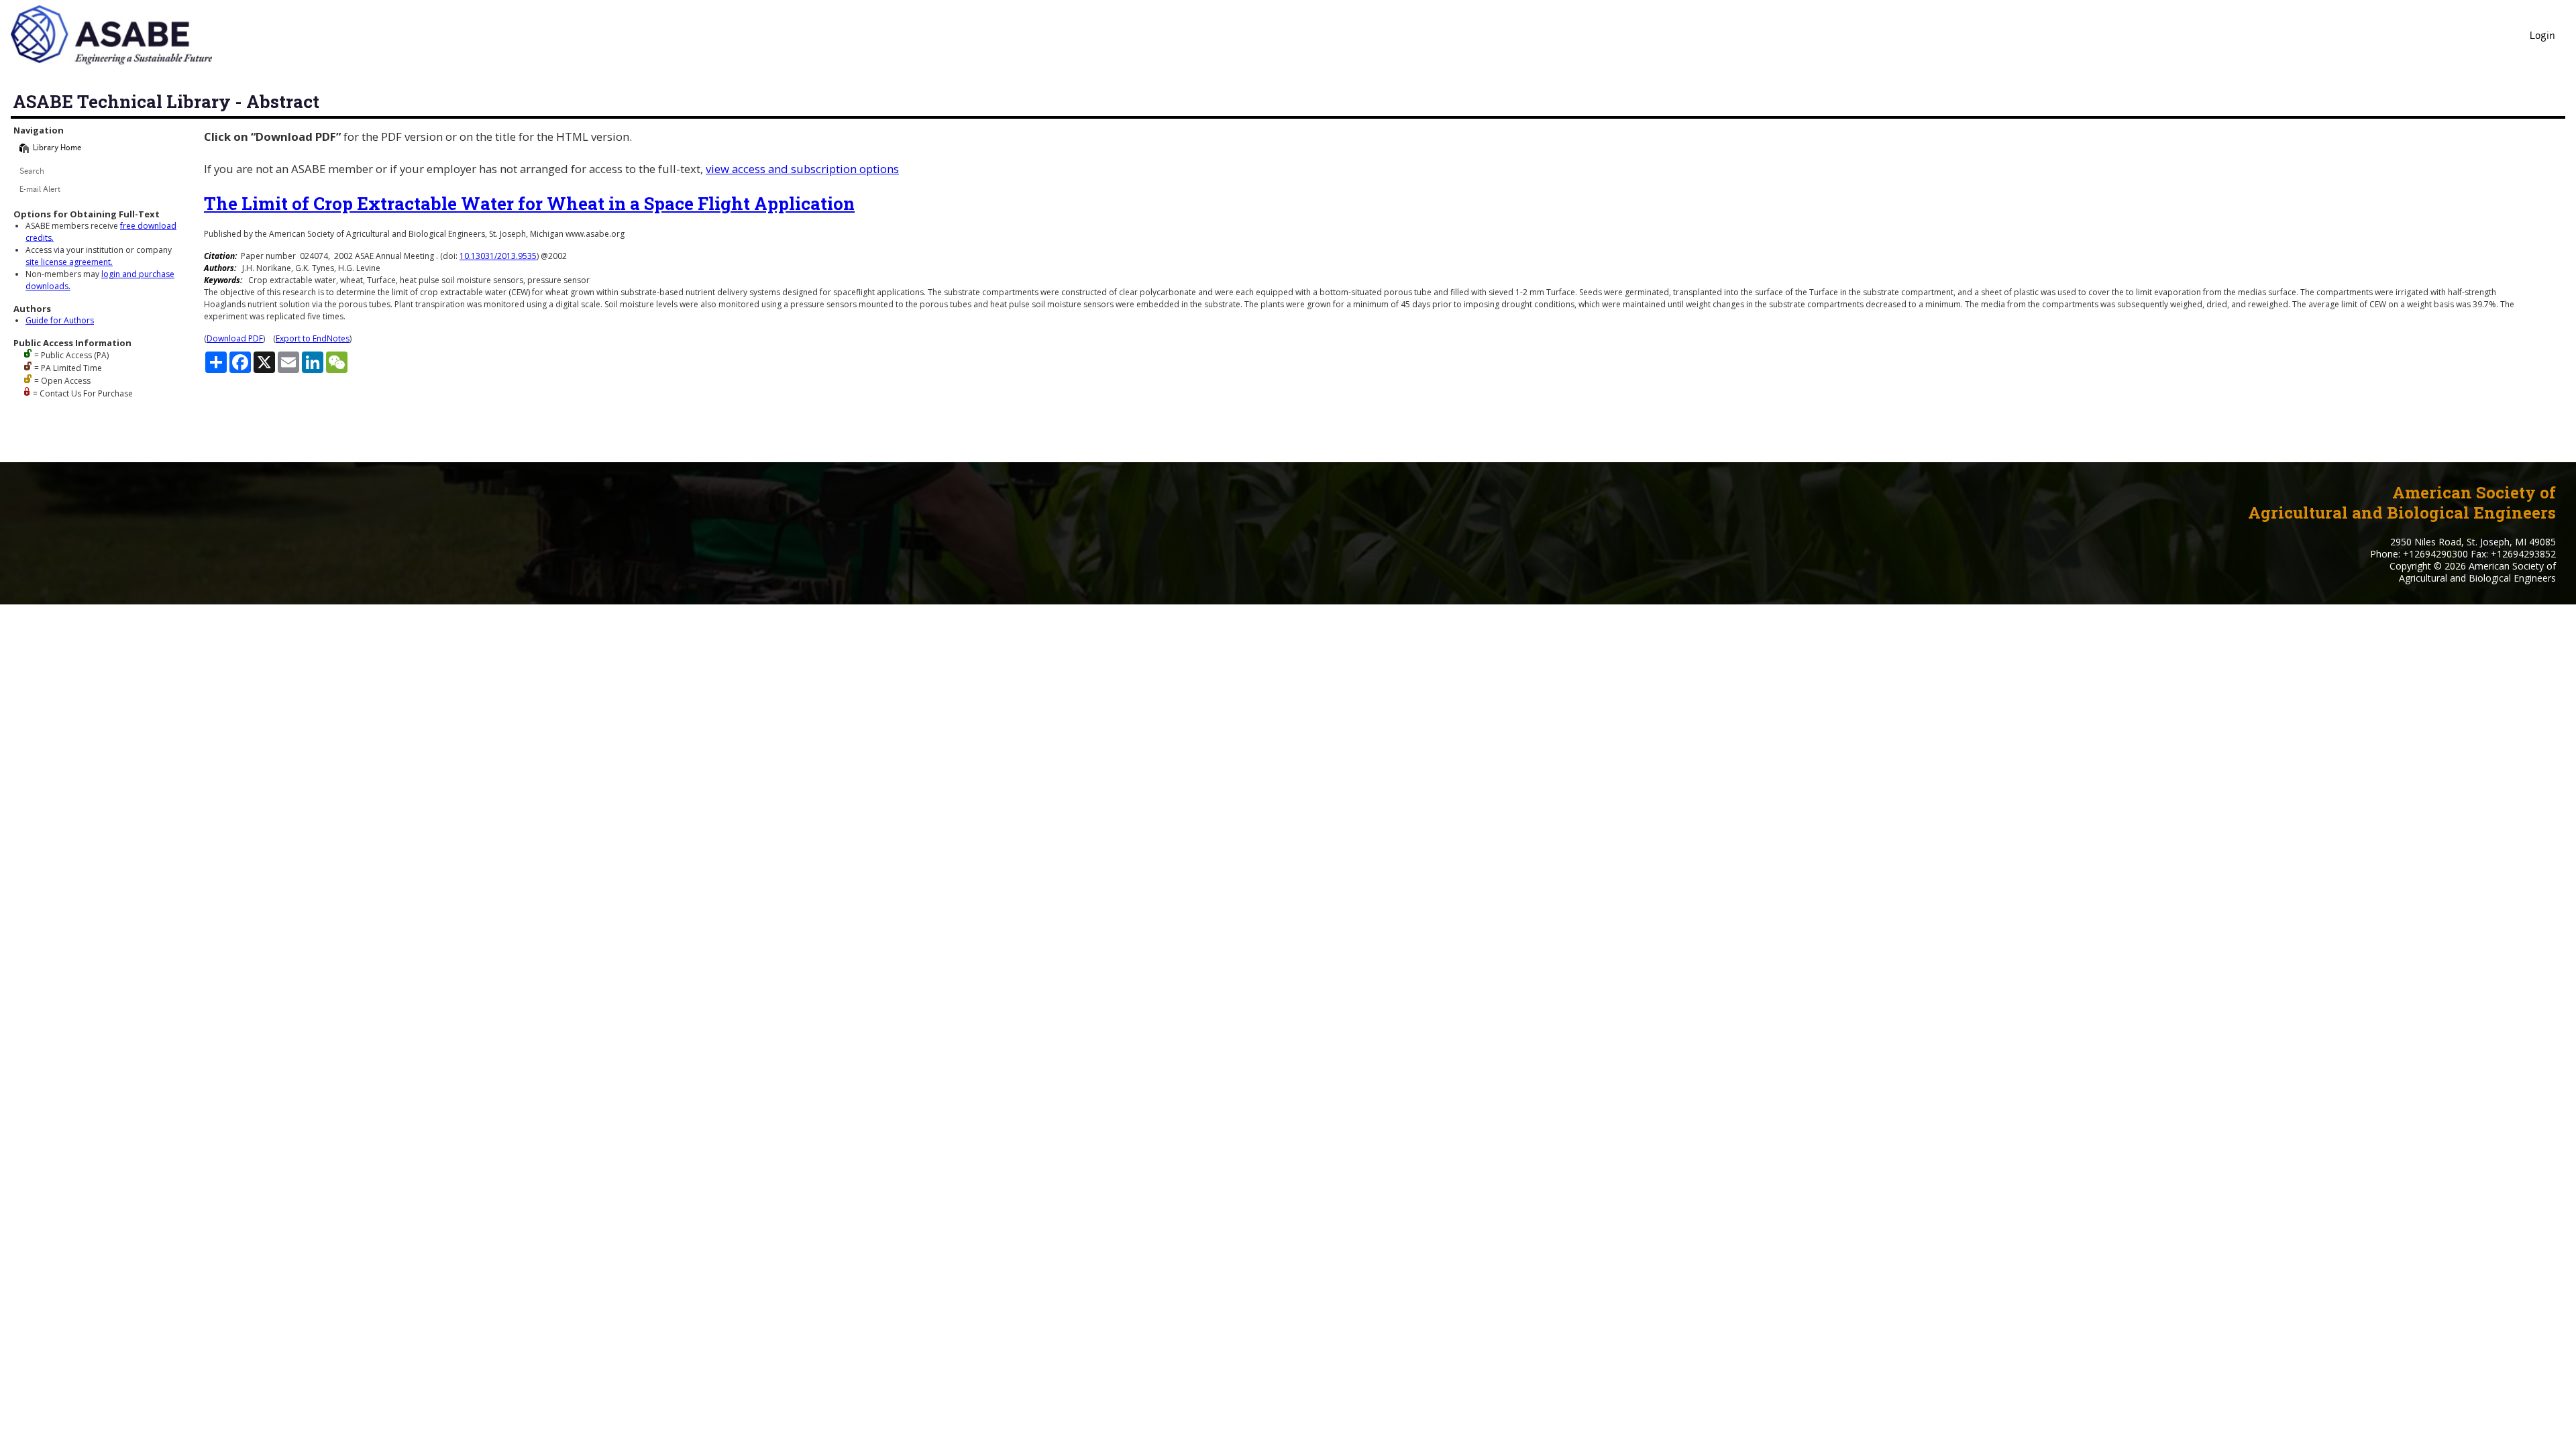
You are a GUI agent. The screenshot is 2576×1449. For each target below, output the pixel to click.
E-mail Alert (40, 190)
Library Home (57, 149)
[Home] (24, 148)
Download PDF (235, 338)
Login (2542, 37)
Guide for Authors (60, 320)
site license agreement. (69, 262)
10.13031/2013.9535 (498, 256)
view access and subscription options (802, 169)
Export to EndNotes (313, 338)
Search (32, 172)
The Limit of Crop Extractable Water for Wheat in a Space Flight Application (529, 203)
